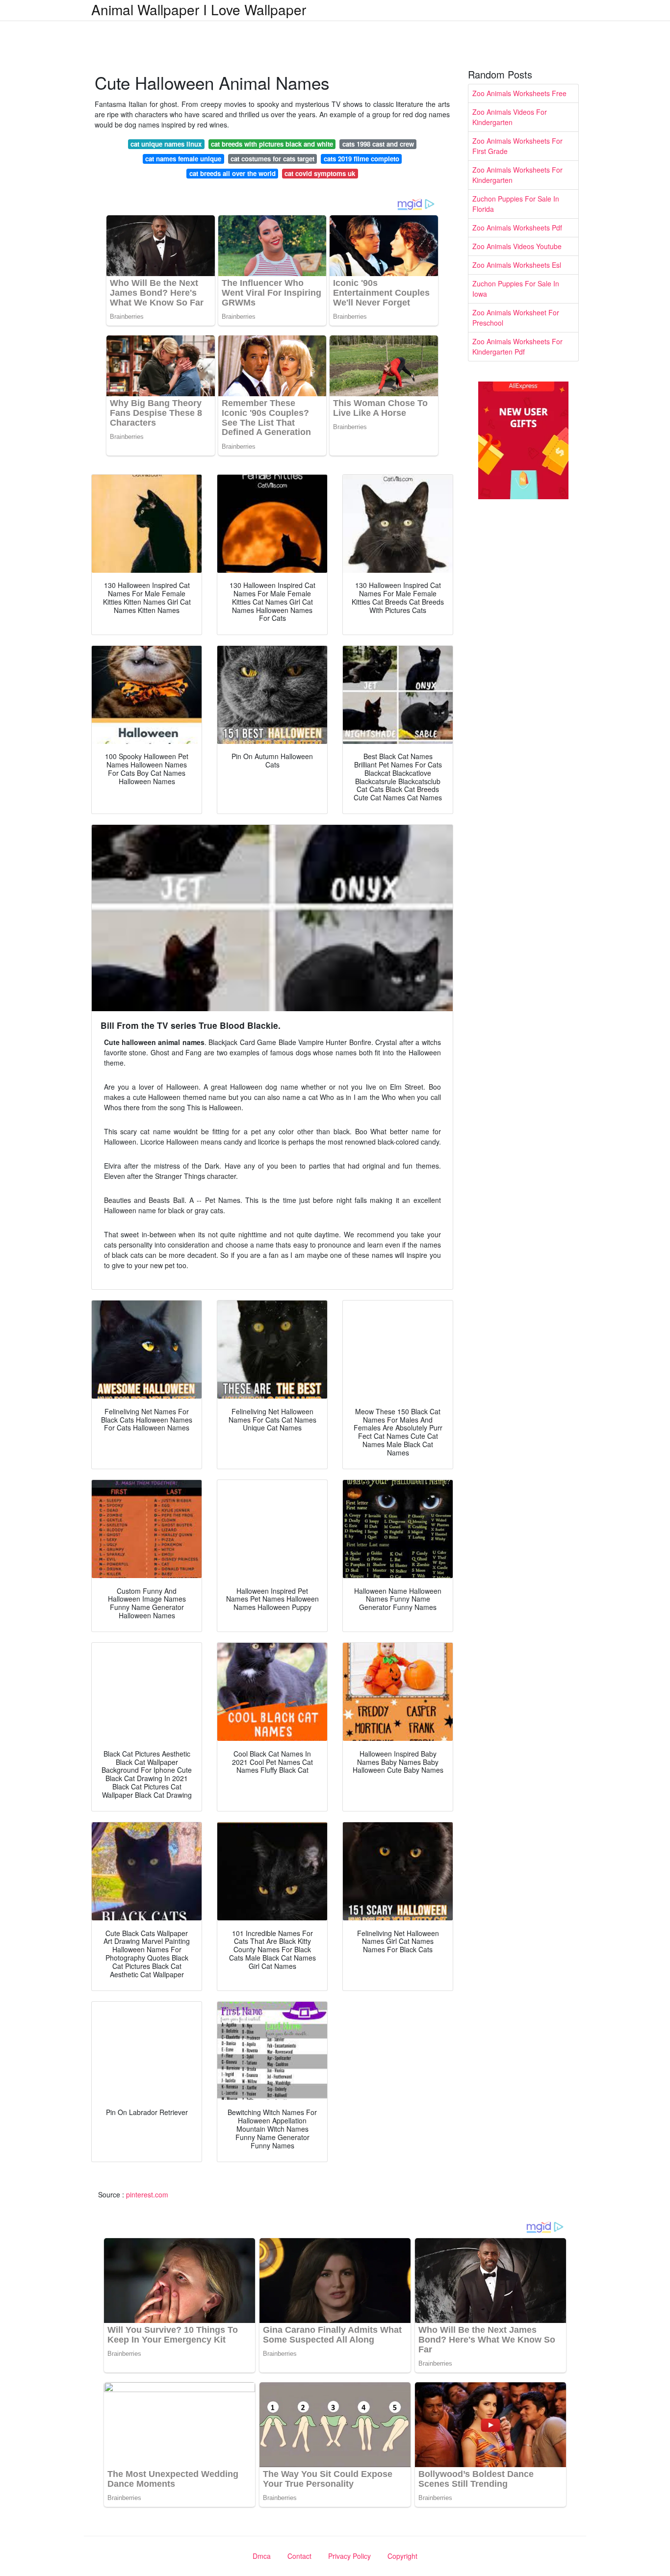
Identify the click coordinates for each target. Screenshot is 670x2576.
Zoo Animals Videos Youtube (517, 246)
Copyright (402, 2556)
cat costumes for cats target (272, 159)
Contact (299, 2556)
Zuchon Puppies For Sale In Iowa (516, 289)
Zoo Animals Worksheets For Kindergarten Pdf (517, 346)
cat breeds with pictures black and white (272, 144)
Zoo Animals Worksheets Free (519, 93)
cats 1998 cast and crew (378, 144)
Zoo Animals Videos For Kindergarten (510, 117)
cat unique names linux (166, 144)
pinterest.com (147, 2194)
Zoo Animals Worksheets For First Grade (517, 146)
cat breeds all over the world (232, 173)
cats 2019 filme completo (361, 159)
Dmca (262, 2556)
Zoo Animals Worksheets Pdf (517, 228)
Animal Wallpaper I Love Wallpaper (199, 9)
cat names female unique (183, 159)
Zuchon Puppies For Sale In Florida (516, 204)
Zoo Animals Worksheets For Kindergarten (517, 175)
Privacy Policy (349, 2556)
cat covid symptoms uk (320, 173)
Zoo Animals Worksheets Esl (517, 265)
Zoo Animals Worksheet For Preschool (516, 318)
